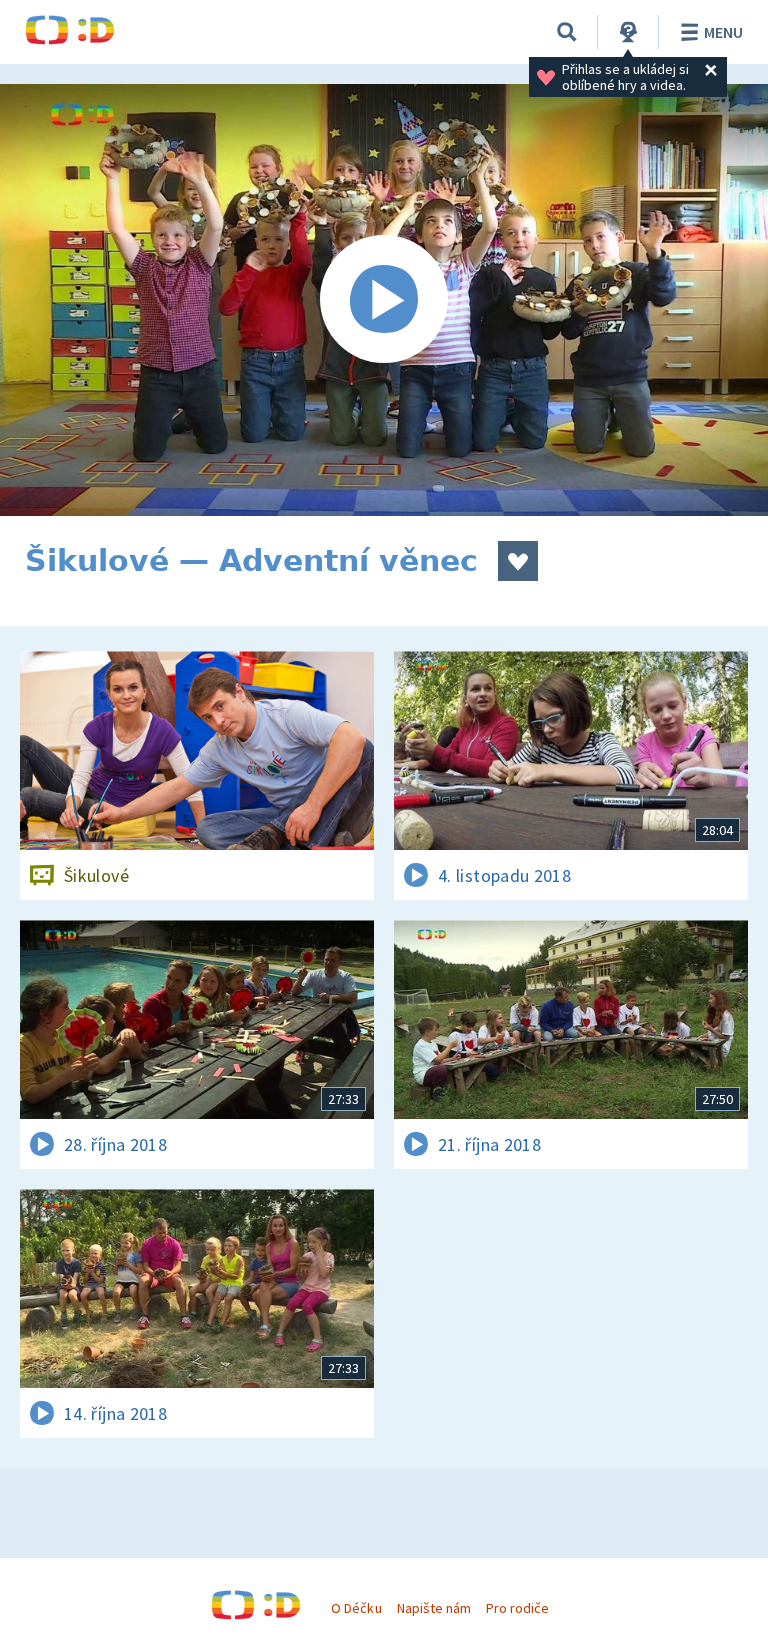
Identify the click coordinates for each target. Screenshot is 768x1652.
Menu (723, 32)
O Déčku (356, 1608)
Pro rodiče (517, 1608)
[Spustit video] (384, 300)
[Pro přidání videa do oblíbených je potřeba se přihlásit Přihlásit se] (518, 561)
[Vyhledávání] (567, 32)
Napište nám (434, 1608)
